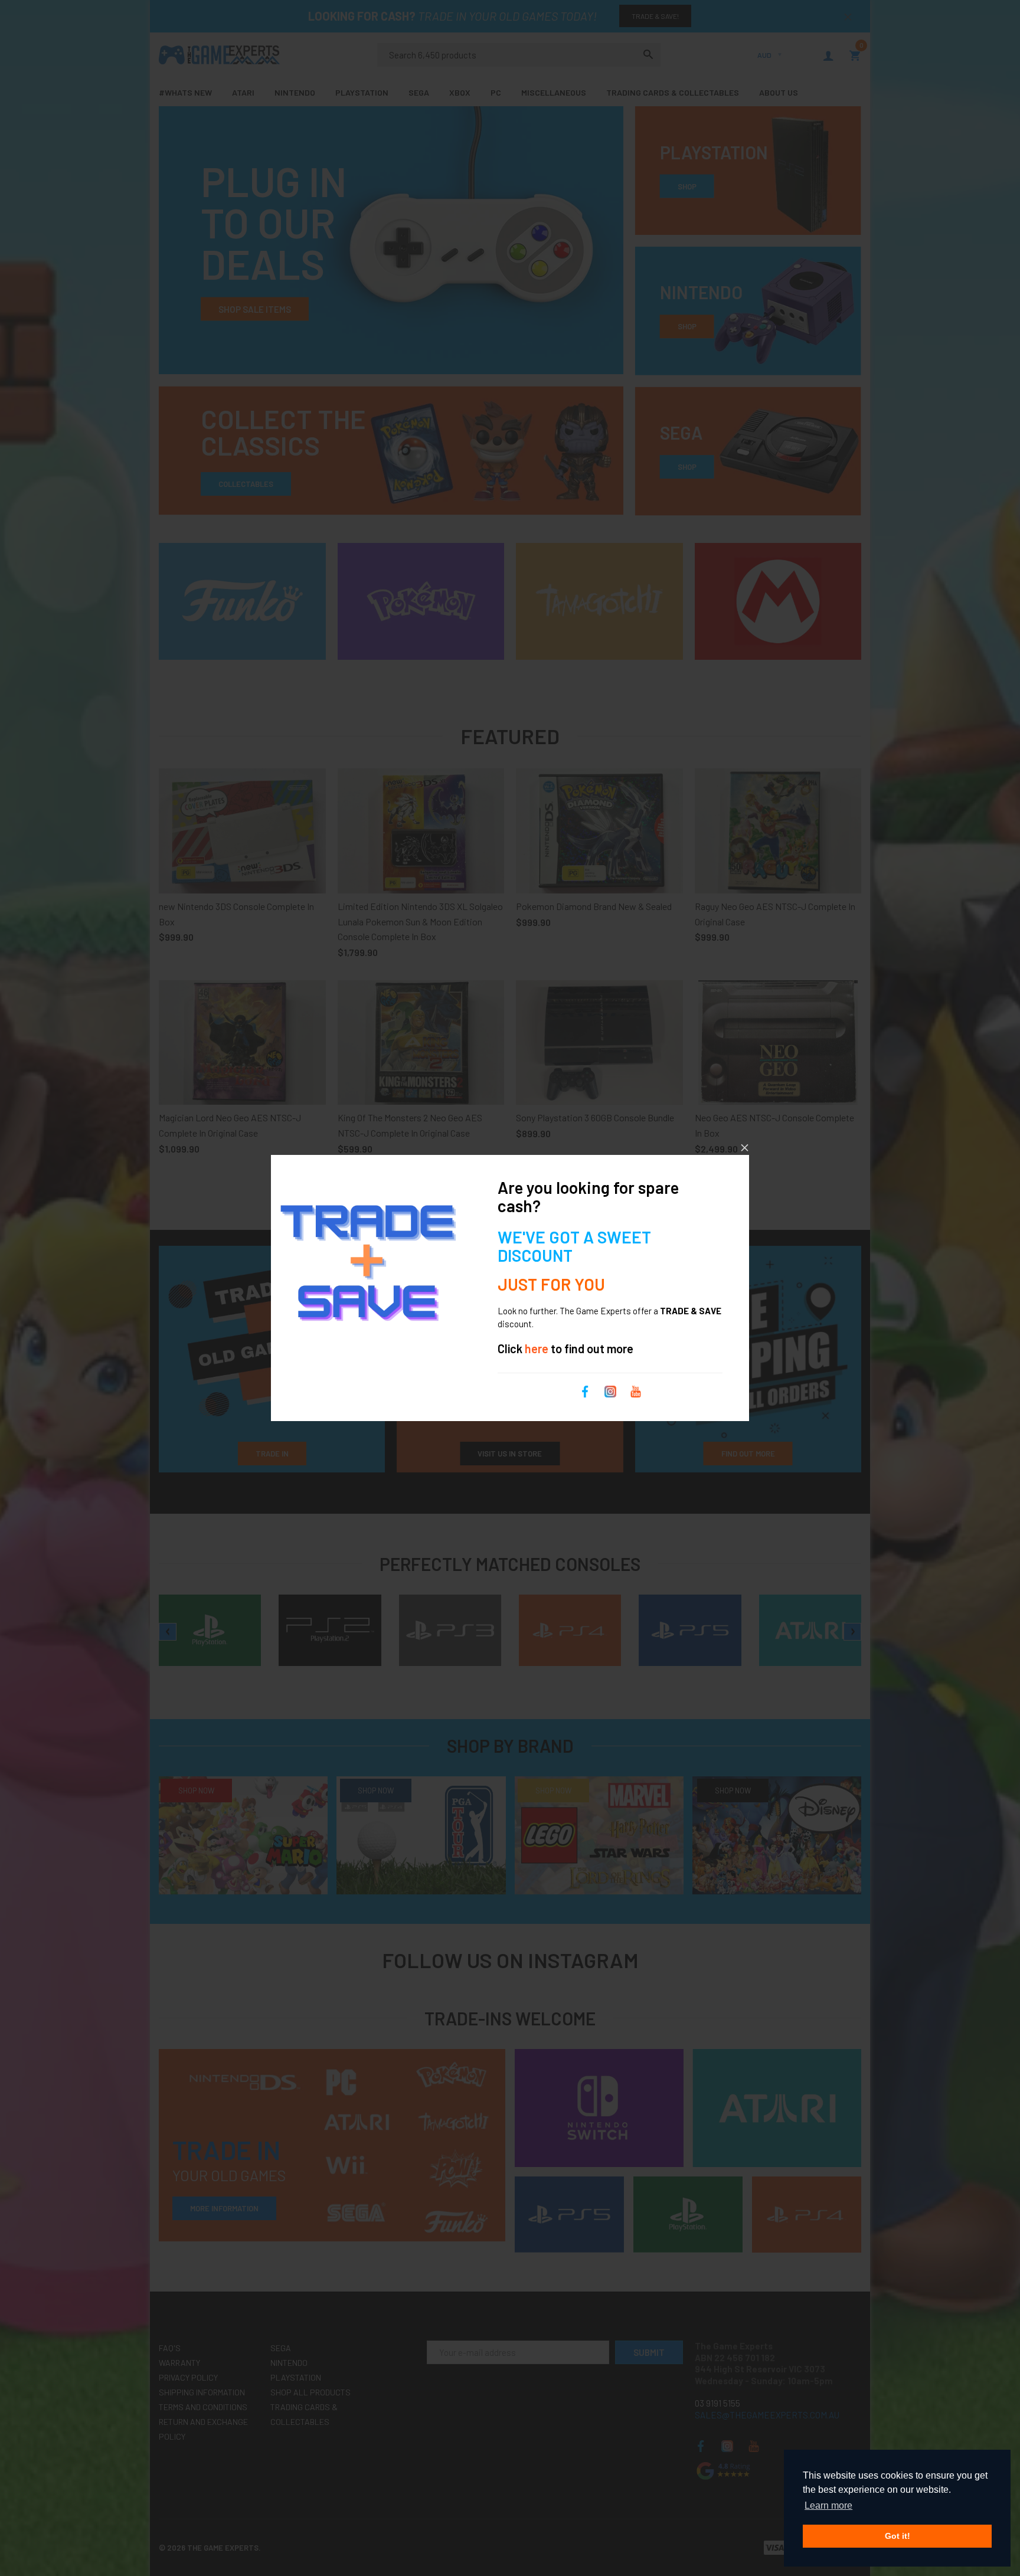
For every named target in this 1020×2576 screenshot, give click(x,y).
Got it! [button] (898, 2536)
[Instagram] (610, 1390)
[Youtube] (636, 1390)
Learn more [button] (828, 2505)
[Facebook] (585, 1390)
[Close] (745, 1148)
